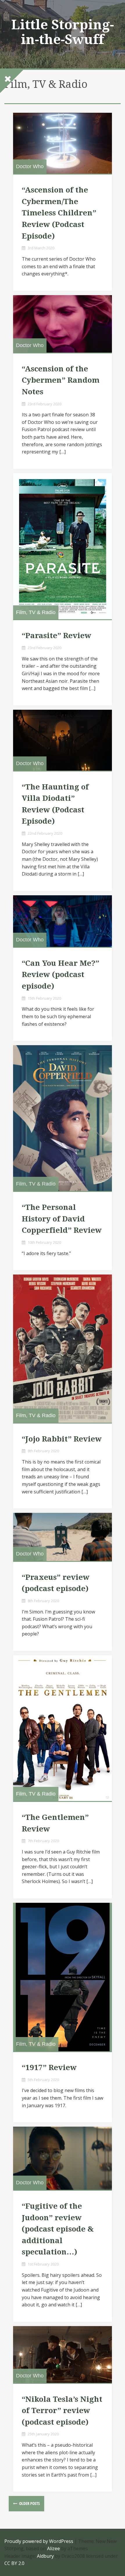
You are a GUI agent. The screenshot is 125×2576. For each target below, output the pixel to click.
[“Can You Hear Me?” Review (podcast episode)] (63, 921)
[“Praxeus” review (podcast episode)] (63, 1537)
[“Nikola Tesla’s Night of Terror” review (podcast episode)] (63, 2354)
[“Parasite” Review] (63, 546)
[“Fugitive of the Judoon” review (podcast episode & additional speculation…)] (63, 2158)
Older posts (29, 2503)
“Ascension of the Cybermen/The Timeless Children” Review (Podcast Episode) (59, 213)
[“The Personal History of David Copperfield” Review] (63, 1118)
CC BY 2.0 (14, 2563)
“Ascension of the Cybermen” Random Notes (61, 380)
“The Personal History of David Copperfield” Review (62, 1219)
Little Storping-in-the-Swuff (63, 32)
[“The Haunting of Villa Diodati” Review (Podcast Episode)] (63, 740)
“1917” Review (49, 2067)
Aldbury (45, 2556)
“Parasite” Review (57, 636)
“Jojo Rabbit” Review (62, 1439)
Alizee (53, 2548)
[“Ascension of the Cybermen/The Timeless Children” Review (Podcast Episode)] (63, 143)
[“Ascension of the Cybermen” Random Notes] (63, 324)
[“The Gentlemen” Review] (63, 1728)
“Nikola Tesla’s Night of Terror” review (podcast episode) (62, 2411)
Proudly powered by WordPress (39, 2541)
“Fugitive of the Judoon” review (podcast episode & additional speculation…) (58, 2229)
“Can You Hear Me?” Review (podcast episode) (60, 975)
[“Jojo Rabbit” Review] (63, 1348)
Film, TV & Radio (36, 612)
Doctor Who (30, 166)
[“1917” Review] (63, 1977)
